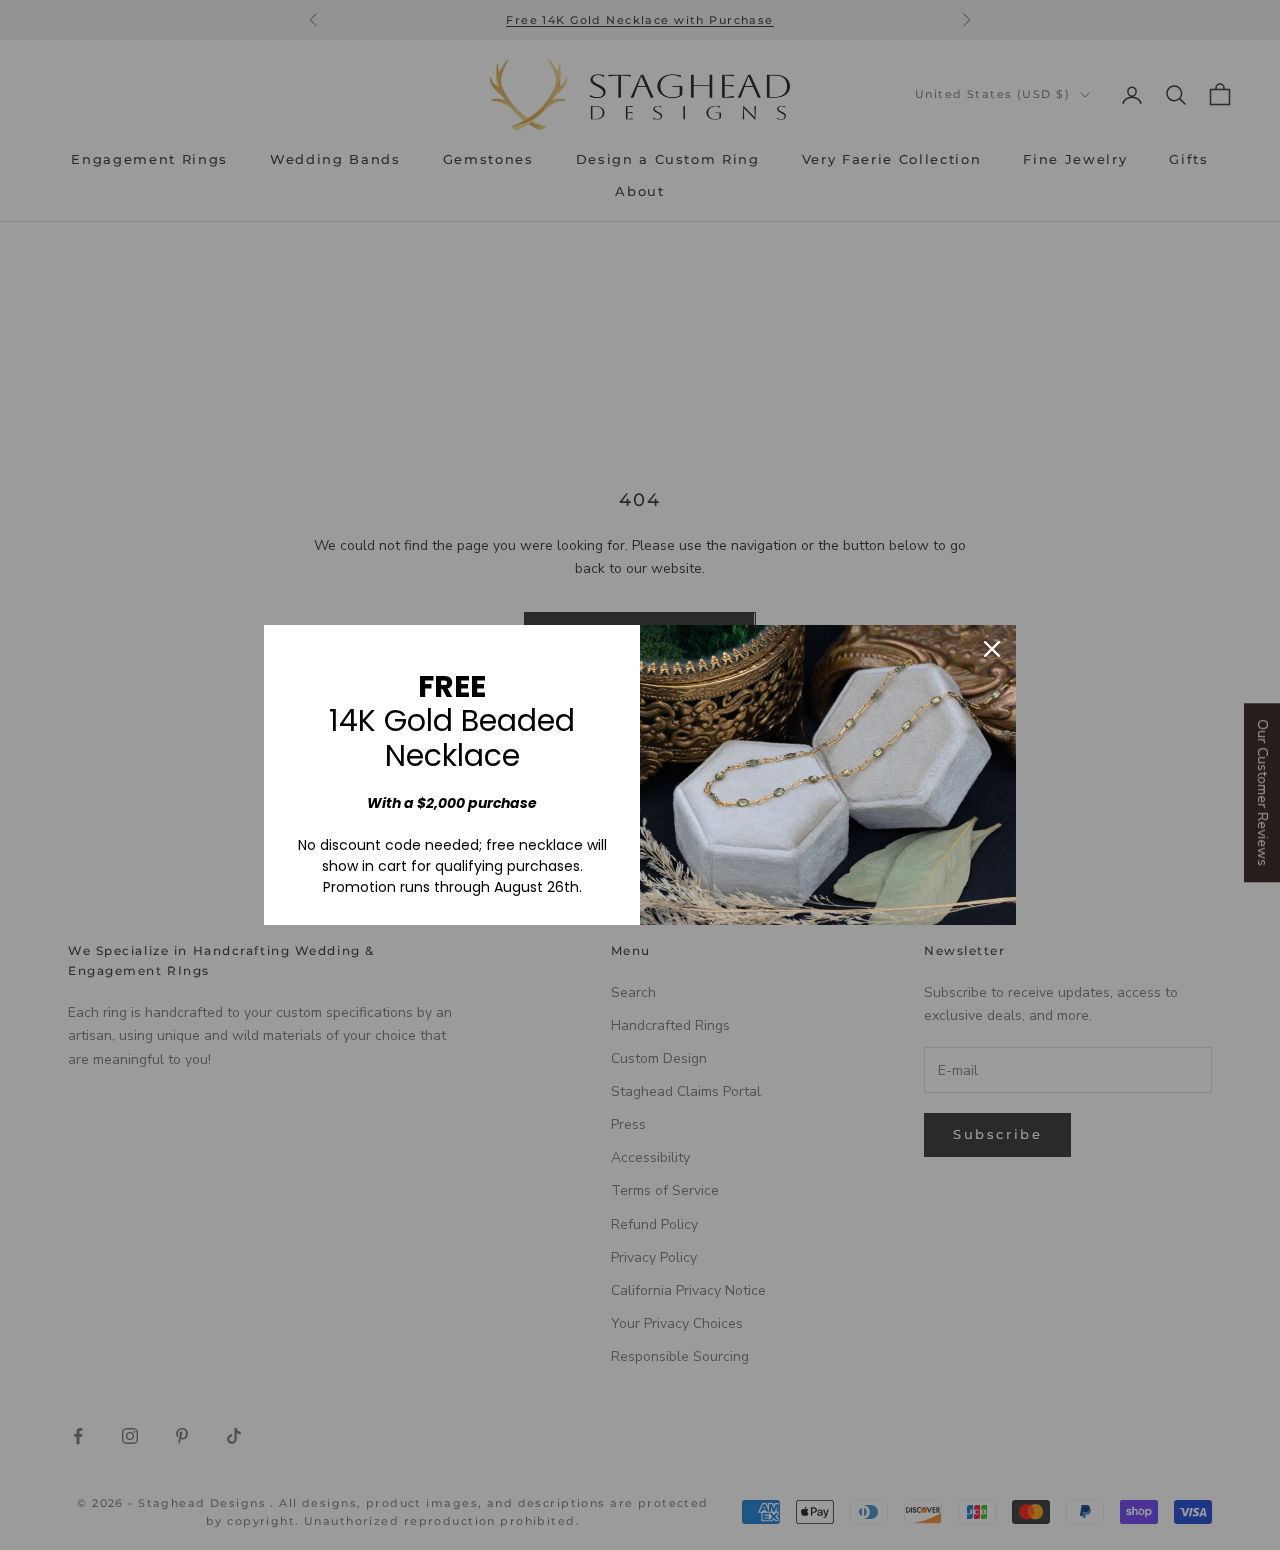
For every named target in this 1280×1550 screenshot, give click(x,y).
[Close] (992, 649)
